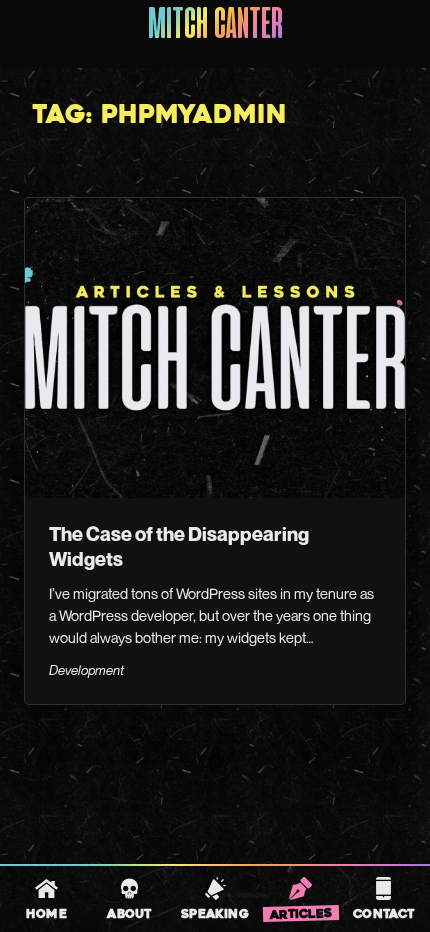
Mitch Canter (215, 26)
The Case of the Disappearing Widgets (179, 546)
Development (86, 670)
